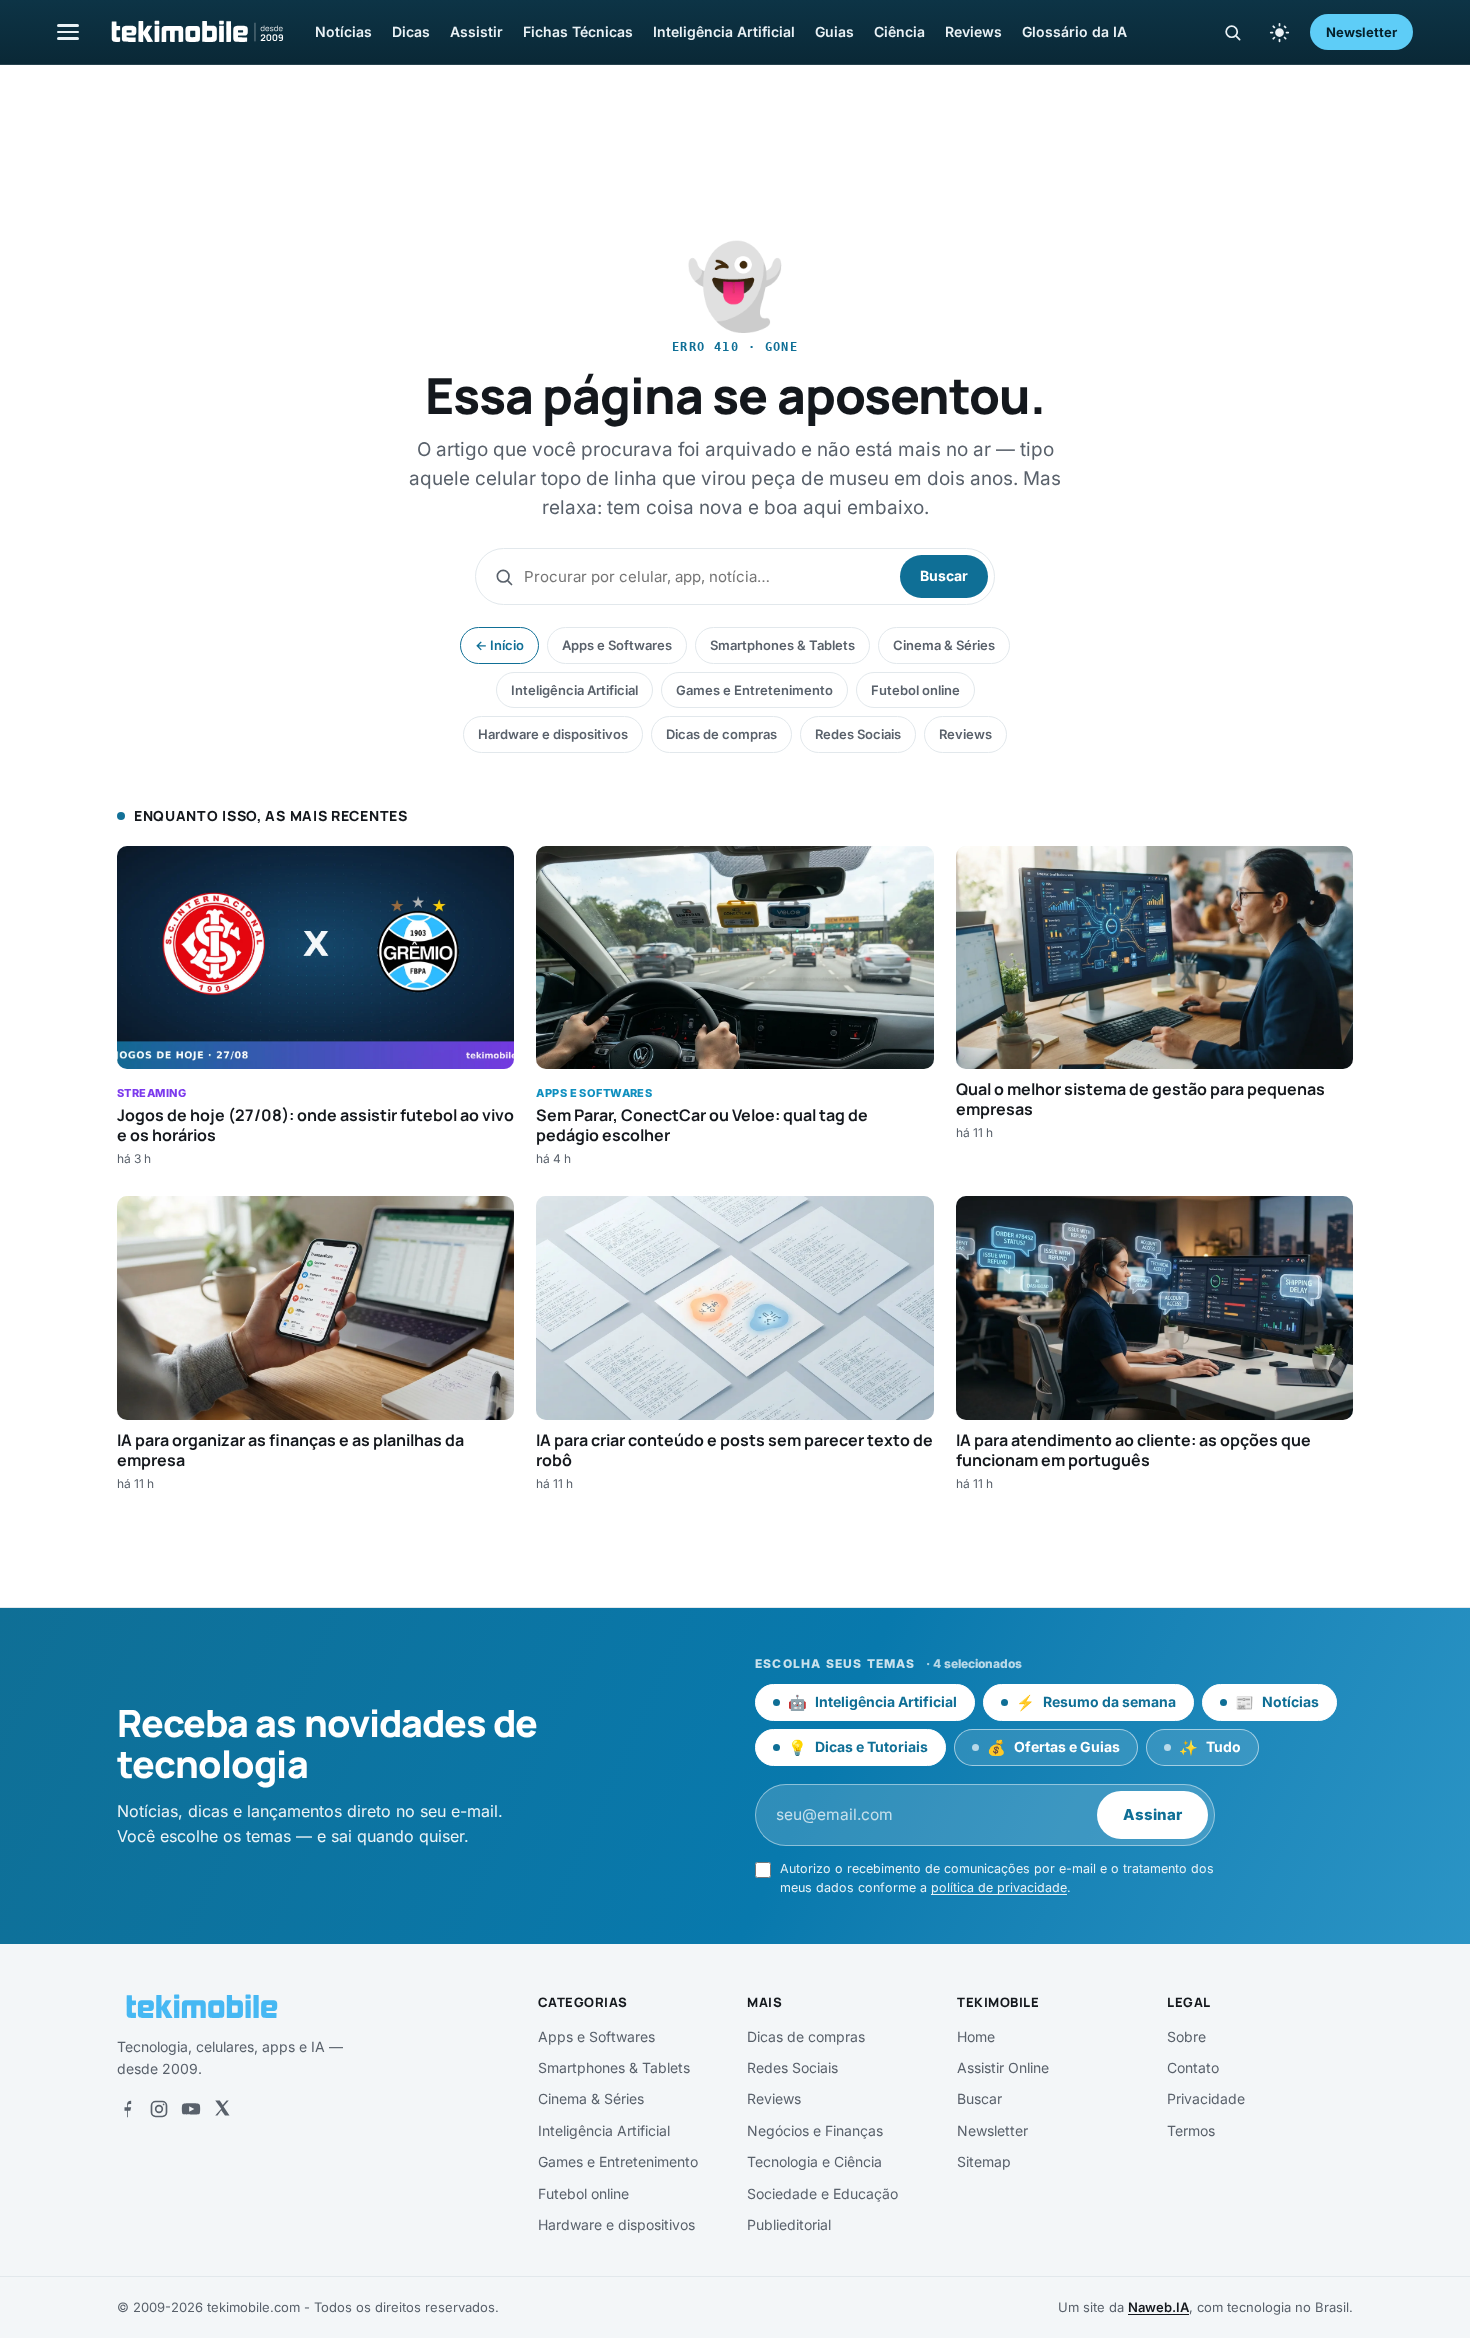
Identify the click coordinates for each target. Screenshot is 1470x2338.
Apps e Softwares (617, 645)
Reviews (973, 31)
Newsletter (1361, 32)
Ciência (899, 31)
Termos (1191, 2130)
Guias (834, 31)
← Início (499, 645)
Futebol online (915, 690)
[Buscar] (1232, 32)
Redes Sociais (858, 734)
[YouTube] (191, 2109)
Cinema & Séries (944, 645)
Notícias (343, 31)
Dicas (411, 31)
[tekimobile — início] (196, 32)
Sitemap (984, 2161)
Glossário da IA (1074, 31)
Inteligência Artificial (724, 31)
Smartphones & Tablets (782, 645)
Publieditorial (789, 2224)
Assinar (1152, 1814)
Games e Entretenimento (754, 690)
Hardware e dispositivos (553, 734)
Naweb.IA (1158, 2307)
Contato (1193, 2067)
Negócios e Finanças (815, 2130)
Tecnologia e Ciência (814, 2161)
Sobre (1186, 2036)
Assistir (476, 31)
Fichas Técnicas (578, 31)
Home (976, 2036)
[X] (222, 2109)
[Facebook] (127, 2109)
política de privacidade (999, 1887)
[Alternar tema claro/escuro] (1279, 32)
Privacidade (1206, 2098)
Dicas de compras (721, 734)
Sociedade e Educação (822, 2193)
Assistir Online (1003, 2067)
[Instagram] (159, 2109)
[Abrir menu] (68, 31)
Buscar (944, 575)
